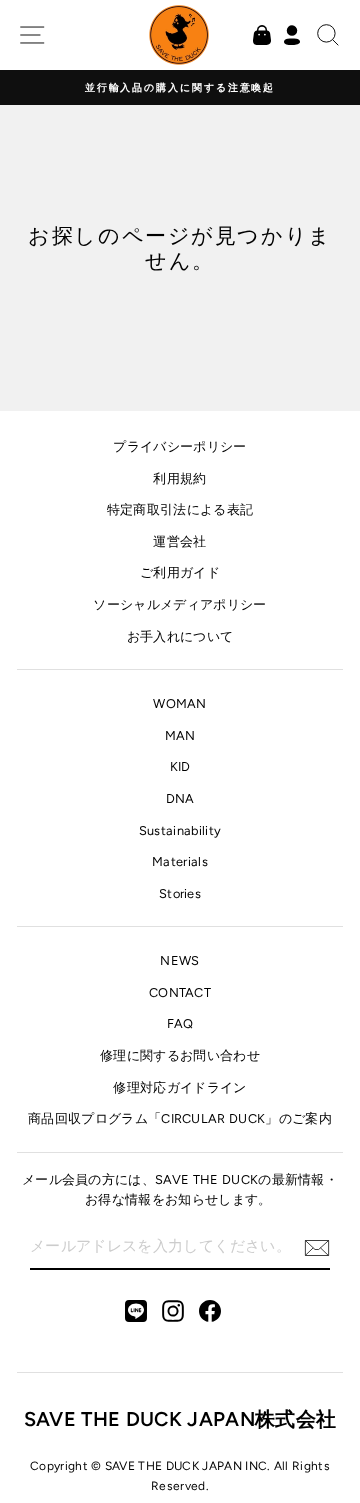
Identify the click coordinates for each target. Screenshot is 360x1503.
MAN (180, 735)
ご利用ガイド (180, 572)
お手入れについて (180, 636)
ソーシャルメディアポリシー (179, 604)
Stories (180, 893)
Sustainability (180, 830)
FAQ (180, 1023)
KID (180, 766)
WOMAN (180, 703)
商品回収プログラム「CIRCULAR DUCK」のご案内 (180, 1118)
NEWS (179, 960)
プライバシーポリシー (179, 446)
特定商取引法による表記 (180, 509)
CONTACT (180, 992)
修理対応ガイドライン (179, 1087)
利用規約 (179, 478)
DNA (180, 798)
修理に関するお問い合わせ (180, 1055)
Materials (180, 861)
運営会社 (179, 541)
